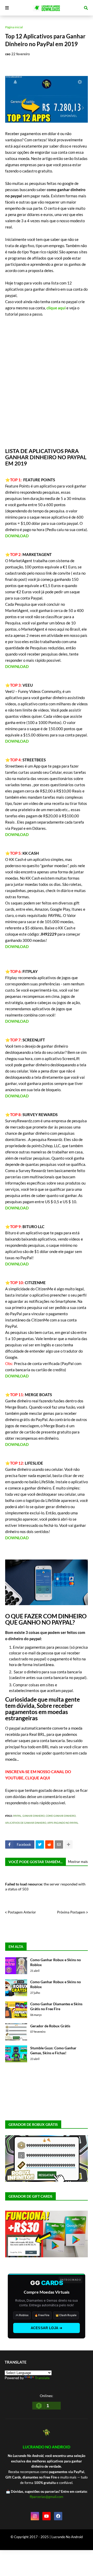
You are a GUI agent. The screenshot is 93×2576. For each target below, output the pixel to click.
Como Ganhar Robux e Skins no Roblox (56, 1962)
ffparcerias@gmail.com (47, 2497)
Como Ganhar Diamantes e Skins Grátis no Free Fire (56, 2006)
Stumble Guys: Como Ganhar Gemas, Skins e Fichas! (53, 2051)
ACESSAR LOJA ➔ (47, 2328)
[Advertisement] (47, 382)
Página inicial (14, 27)
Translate (42, 2378)
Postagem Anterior (22, 1912)
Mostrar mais (78, 1862)
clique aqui (56, 308)
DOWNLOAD (17, 536)
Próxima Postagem (71, 1912)
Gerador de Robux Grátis (50, 2026)
